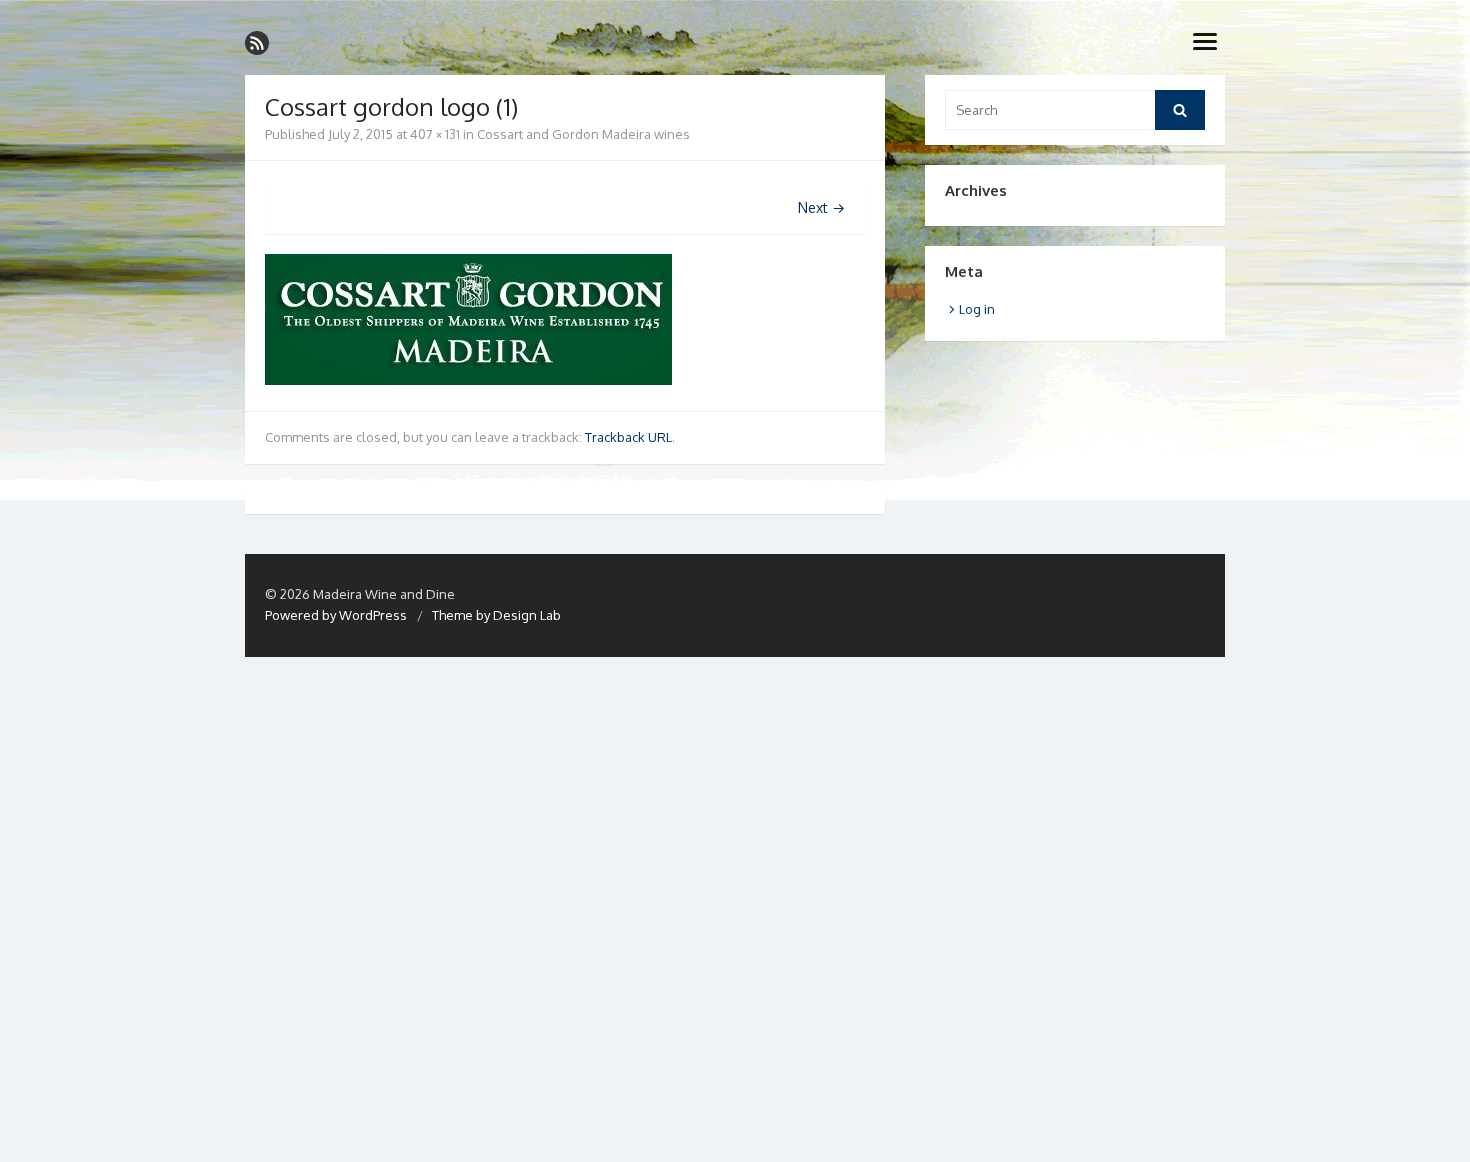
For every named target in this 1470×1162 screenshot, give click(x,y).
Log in (977, 309)
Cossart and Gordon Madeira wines (583, 134)
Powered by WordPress (336, 615)
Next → (821, 207)
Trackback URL (628, 437)
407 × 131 (435, 134)
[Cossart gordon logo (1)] (468, 379)
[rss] (257, 43)
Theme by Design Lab (496, 615)
